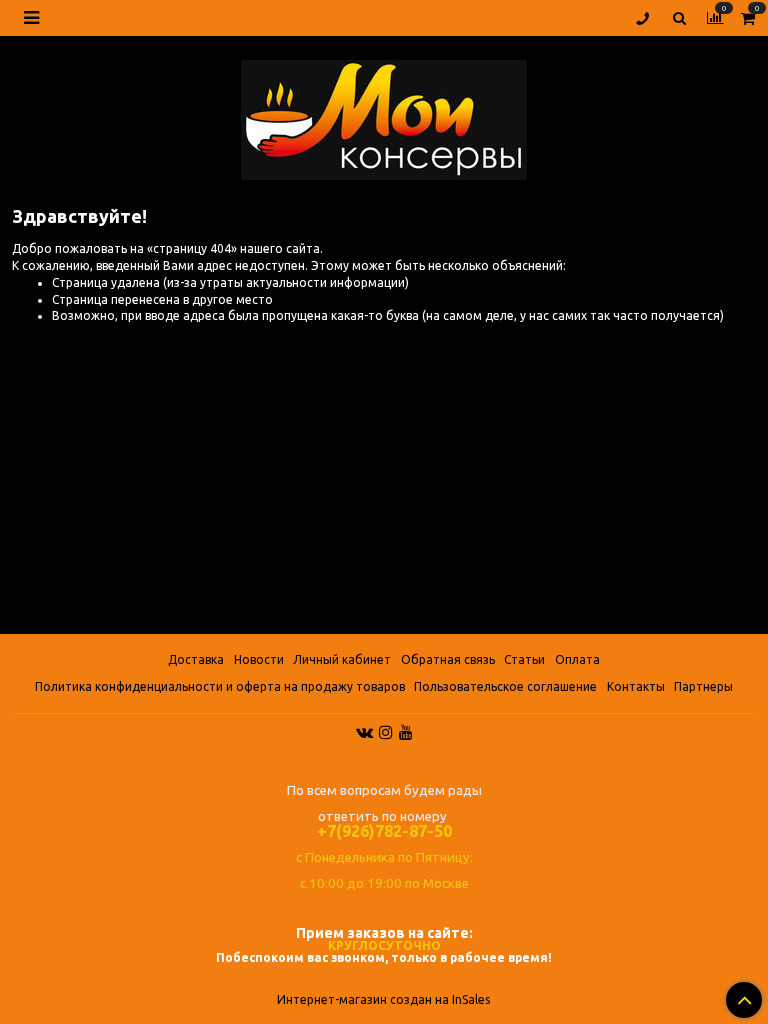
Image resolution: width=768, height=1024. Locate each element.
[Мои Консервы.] (384, 115)
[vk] (364, 731)
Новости (259, 659)
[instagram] (386, 731)
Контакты (636, 686)
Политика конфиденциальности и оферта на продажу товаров (220, 686)
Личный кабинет (342, 659)
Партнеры (703, 686)
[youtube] (406, 731)
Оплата (577, 659)
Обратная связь (448, 659)
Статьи (524, 659)
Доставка (196, 659)
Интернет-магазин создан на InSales (383, 1000)
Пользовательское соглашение (505, 686)
